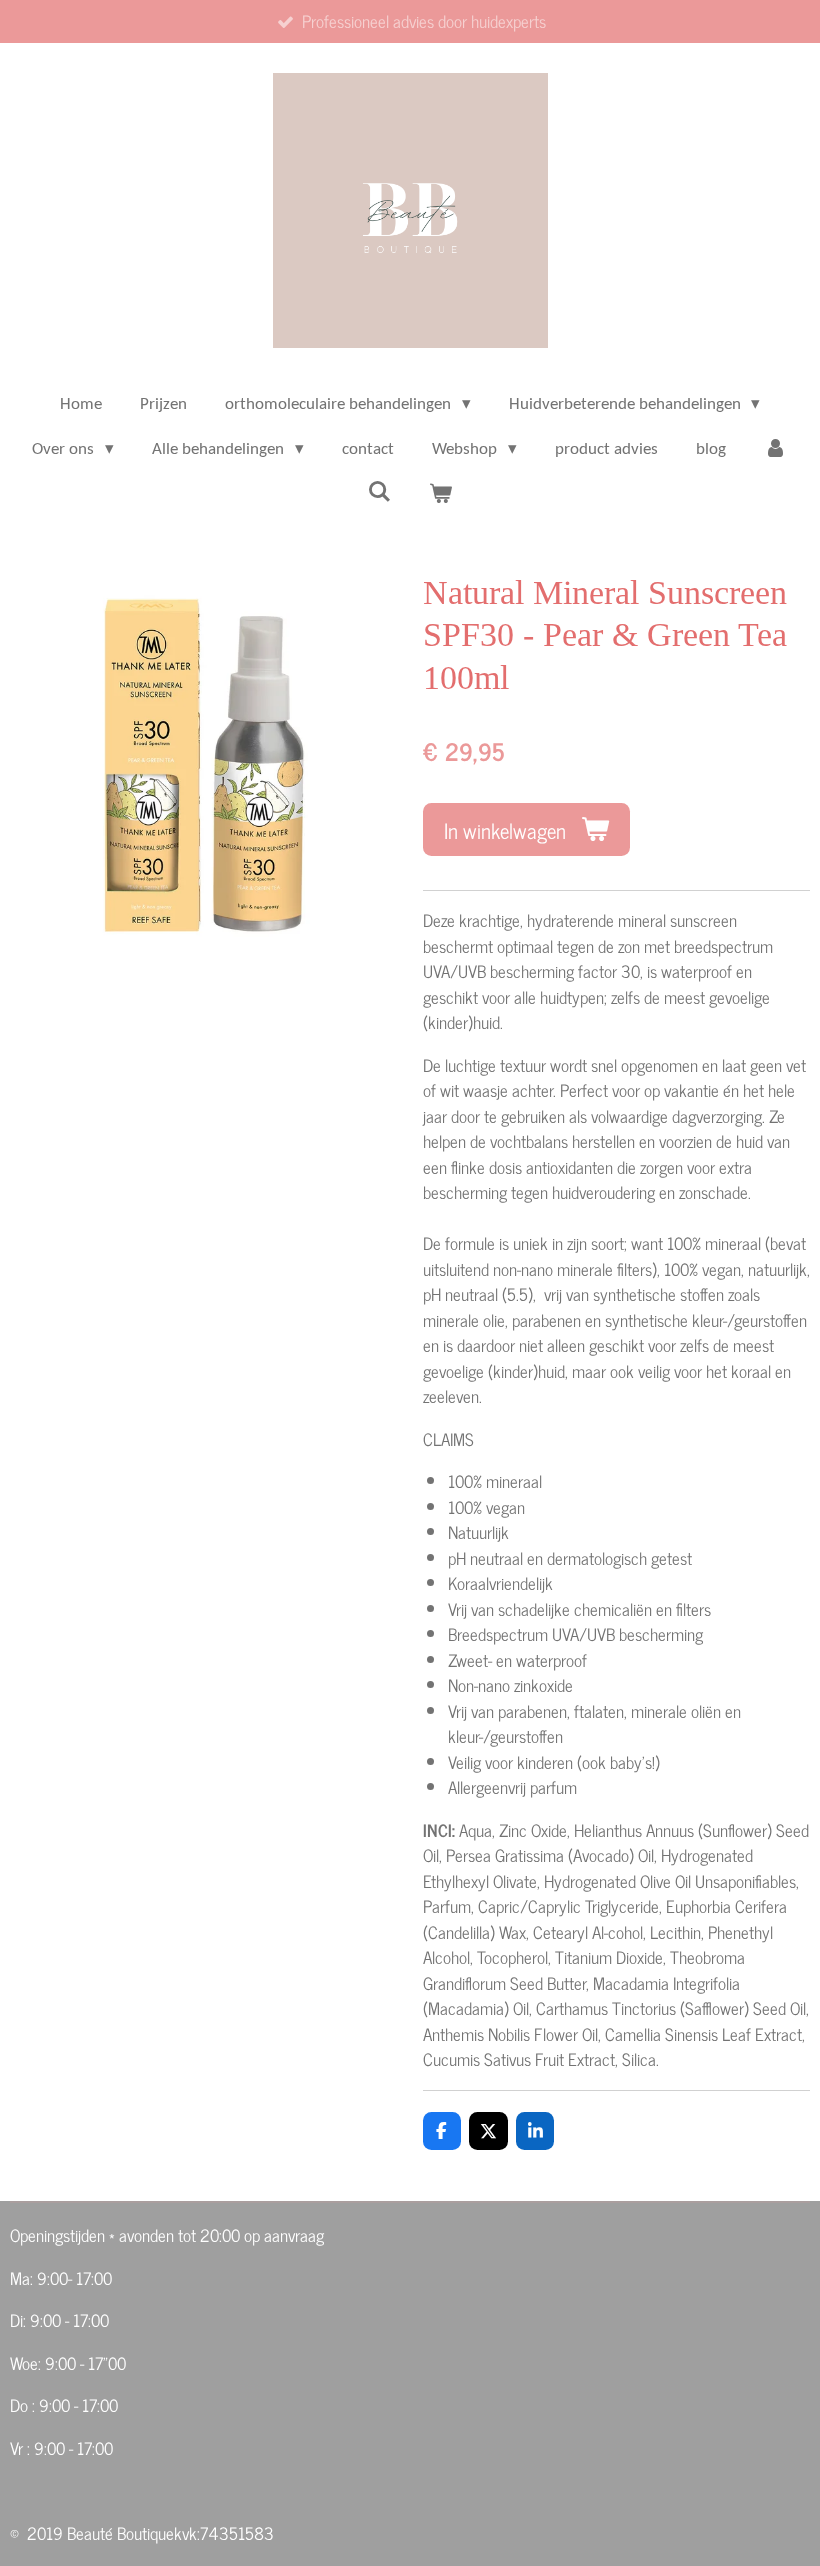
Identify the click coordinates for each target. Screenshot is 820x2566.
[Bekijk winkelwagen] (441, 496)
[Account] (776, 450)
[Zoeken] (379, 493)
